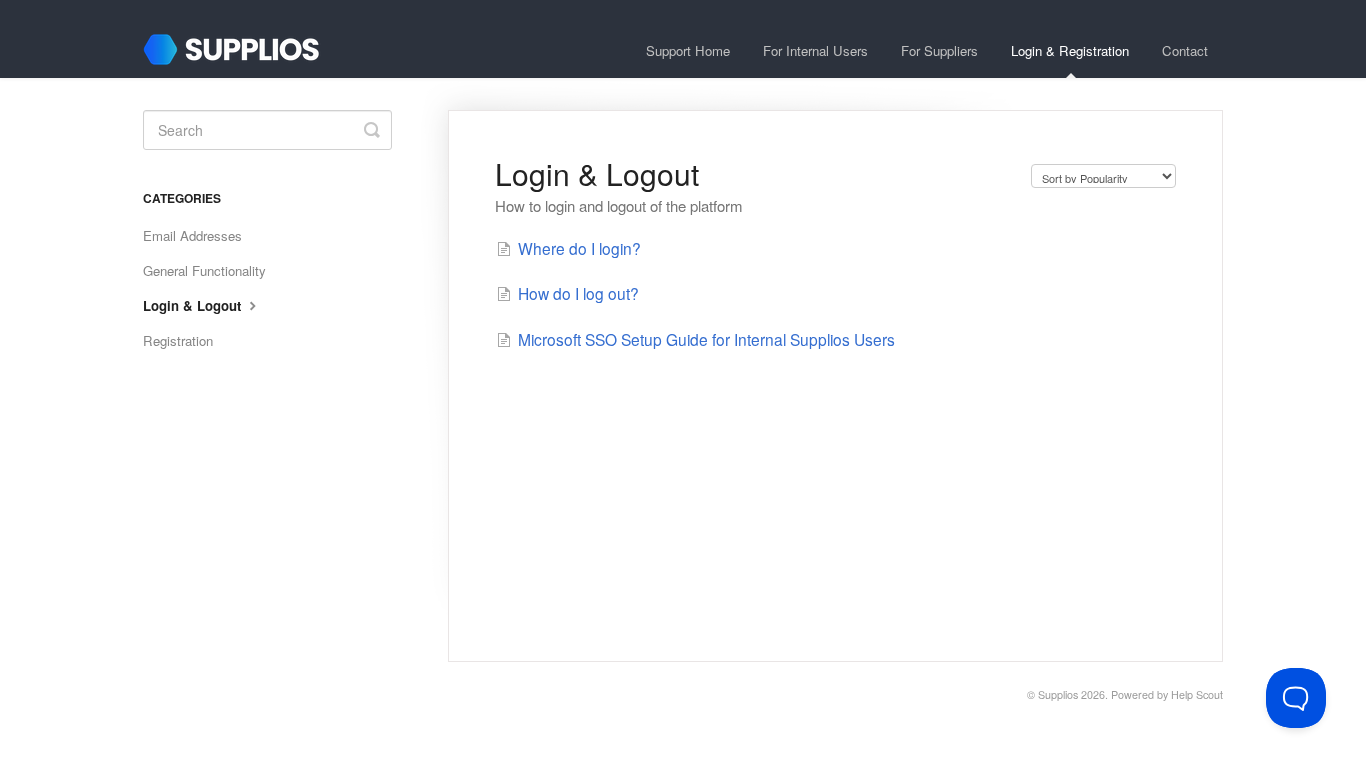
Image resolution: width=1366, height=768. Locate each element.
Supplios (1058, 694)
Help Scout (1197, 694)
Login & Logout (194, 305)
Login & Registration (1070, 50)
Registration (178, 340)
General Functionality (204, 270)
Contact (1185, 50)
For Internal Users (815, 50)
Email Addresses (192, 235)
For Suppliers (939, 50)
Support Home (688, 50)
